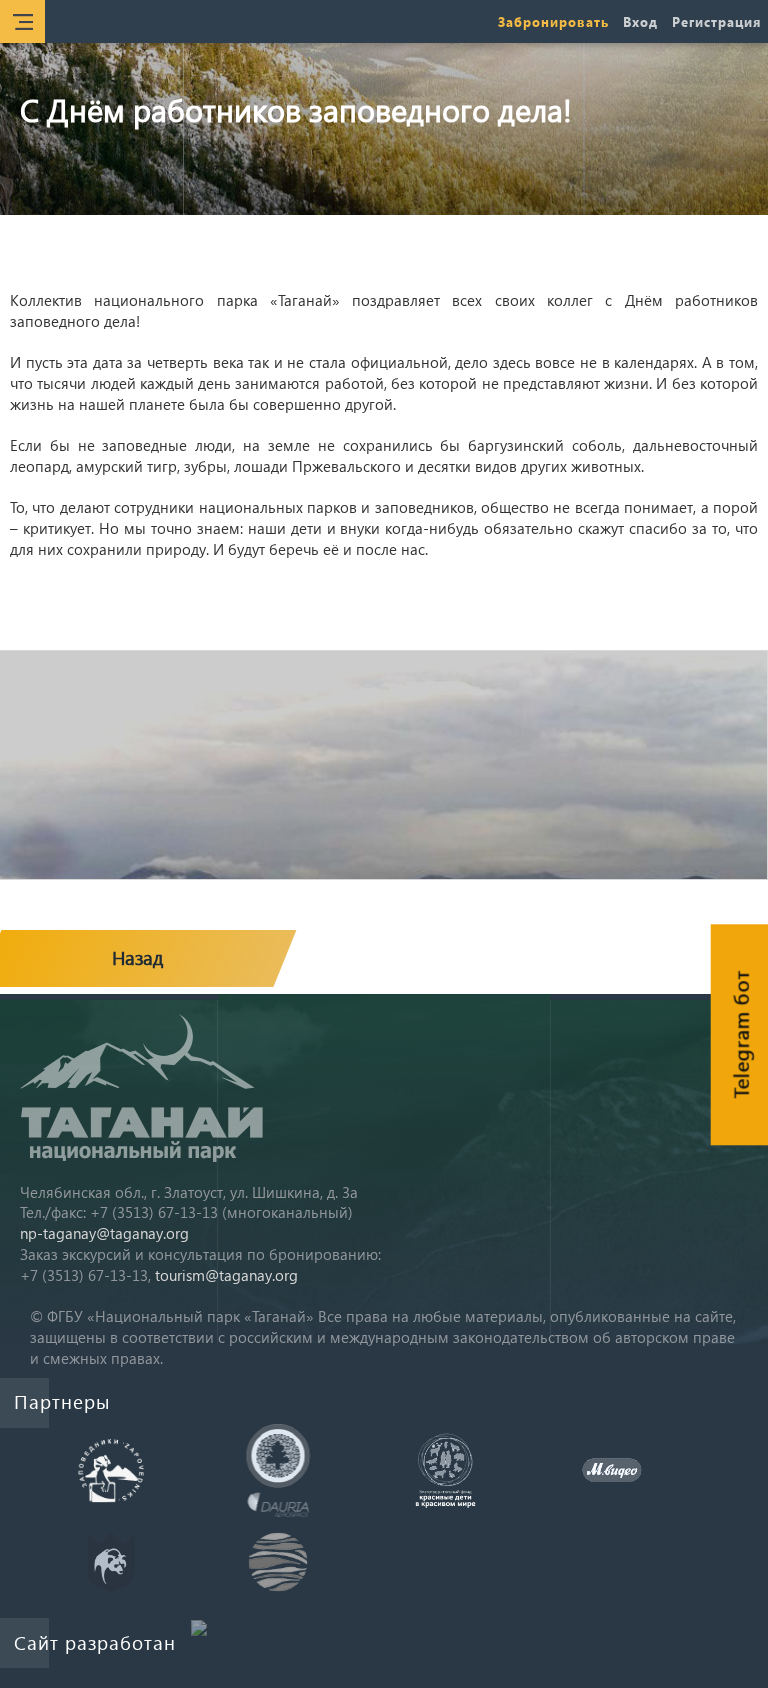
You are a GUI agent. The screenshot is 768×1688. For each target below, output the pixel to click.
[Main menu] (22, 21)
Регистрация (716, 21)
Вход (640, 21)
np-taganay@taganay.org (104, 1233)
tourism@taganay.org (226, 1275)
